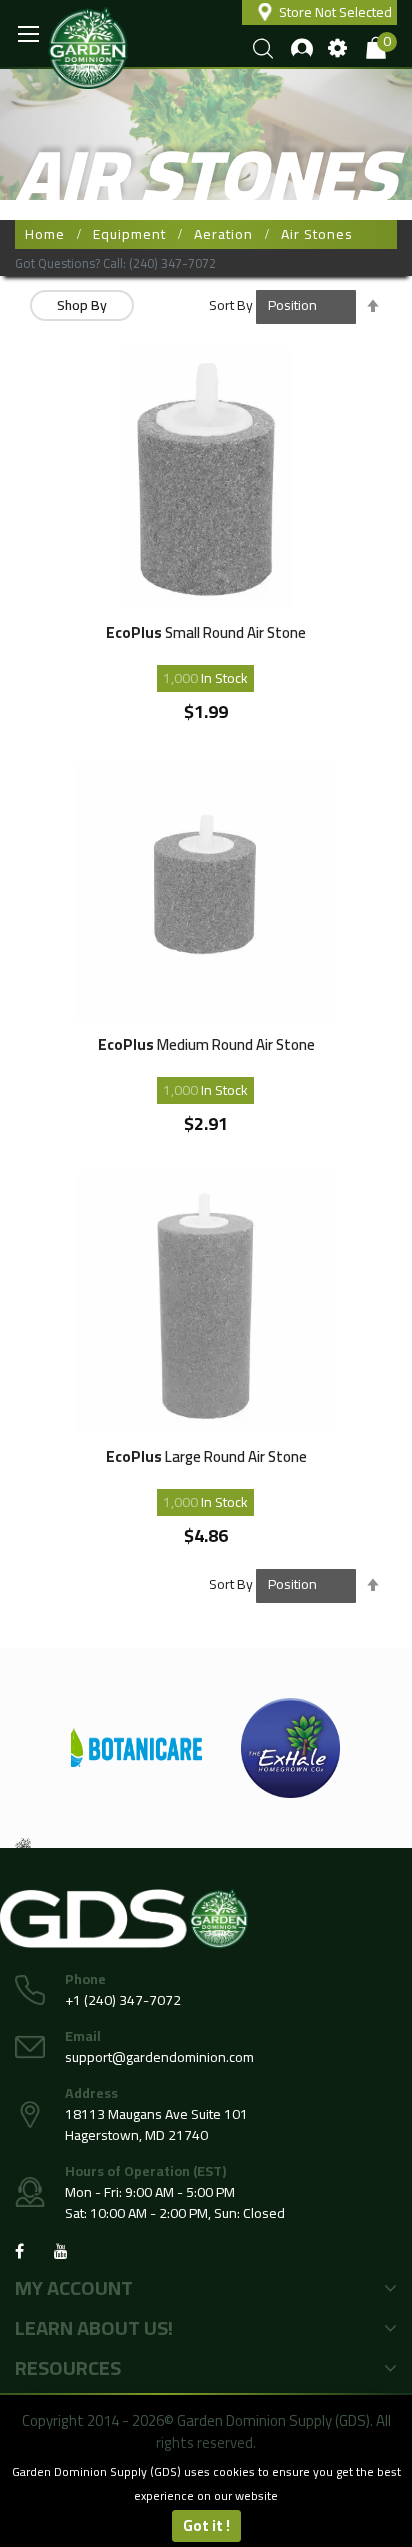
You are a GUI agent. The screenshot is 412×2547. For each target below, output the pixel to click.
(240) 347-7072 (172, 263)
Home (45, 234)
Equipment (129, 234)
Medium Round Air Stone (206, 1047)
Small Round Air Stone (206, 635)
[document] (206, 2501)
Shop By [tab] (82, 305)
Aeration (223, 234)
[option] (182, 1748)
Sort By (231, 305)
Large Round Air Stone (206, 1459)
